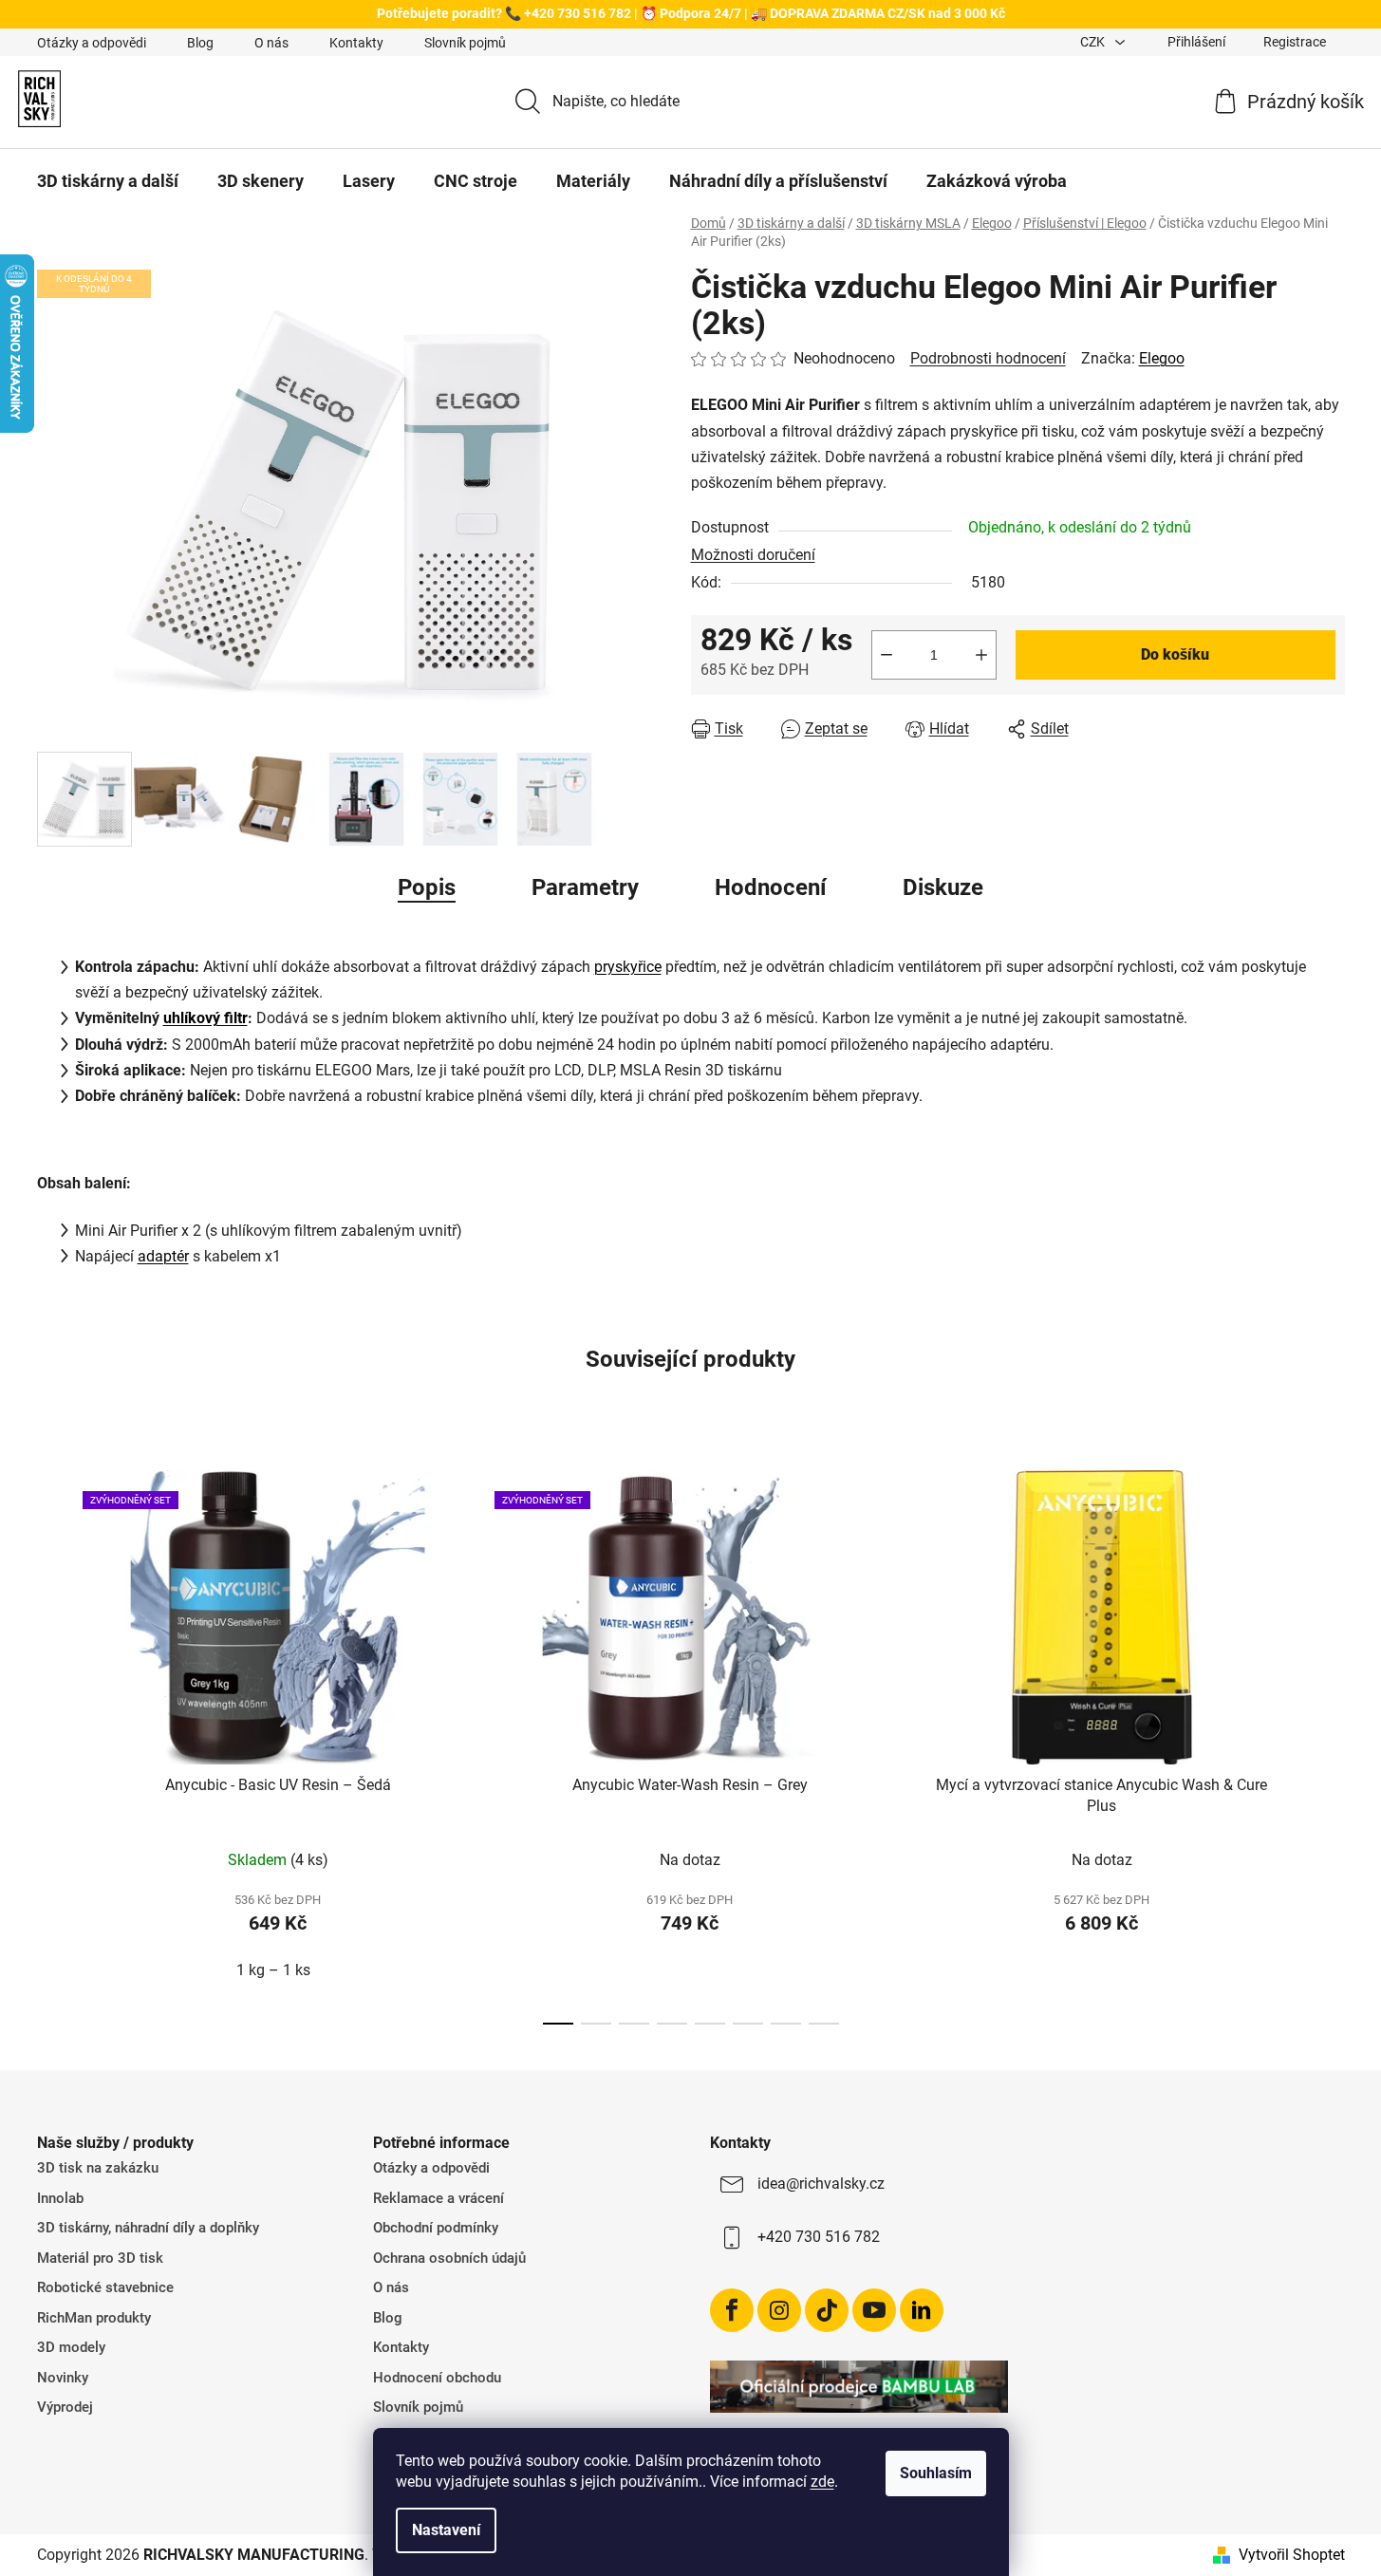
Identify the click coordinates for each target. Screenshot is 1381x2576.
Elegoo (1162, 358)
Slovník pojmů (465, 43)
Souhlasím (936, 2473)
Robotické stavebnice (105, 2287)
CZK (1094, 42)
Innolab (60, 2198)
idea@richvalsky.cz (821, 2184)
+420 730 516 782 (819, 2237)
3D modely (71, 2347)
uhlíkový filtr (205, 1018)
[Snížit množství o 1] (886, 655)
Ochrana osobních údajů (449, 2258)
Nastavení (446, 2530)
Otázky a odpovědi (92, 43)
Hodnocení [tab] (771, 887)
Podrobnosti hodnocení (988, 358)
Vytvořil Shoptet (1292, 2555)
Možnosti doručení (753, 555)
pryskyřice (628, 967)
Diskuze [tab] (943, 887)
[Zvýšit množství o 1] (981, 655)
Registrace (1295, 42)
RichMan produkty (94, 2318)
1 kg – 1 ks (273, 1970)
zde (822, 2482)
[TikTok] (827, 2310)
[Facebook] (732, 2310)
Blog (200, 43)
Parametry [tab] (585, 887)
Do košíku (1175, 654)
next (1330, 1742)
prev (52, 1742)
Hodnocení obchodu (437, 2378)
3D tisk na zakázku (98, 2168)
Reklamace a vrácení (439, 2198)
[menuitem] (108, 181)
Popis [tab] (427, 887)
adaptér (163, 1256)
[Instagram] (779, 2310)
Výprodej (65, 2407)
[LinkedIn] (922, 2310)
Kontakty (356, 43)
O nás (271, 43)
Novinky (63, 2378)
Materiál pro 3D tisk (100, 2258)
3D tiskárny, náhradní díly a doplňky (148, 2228)
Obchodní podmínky (436, 2228)
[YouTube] (874, 2310)
